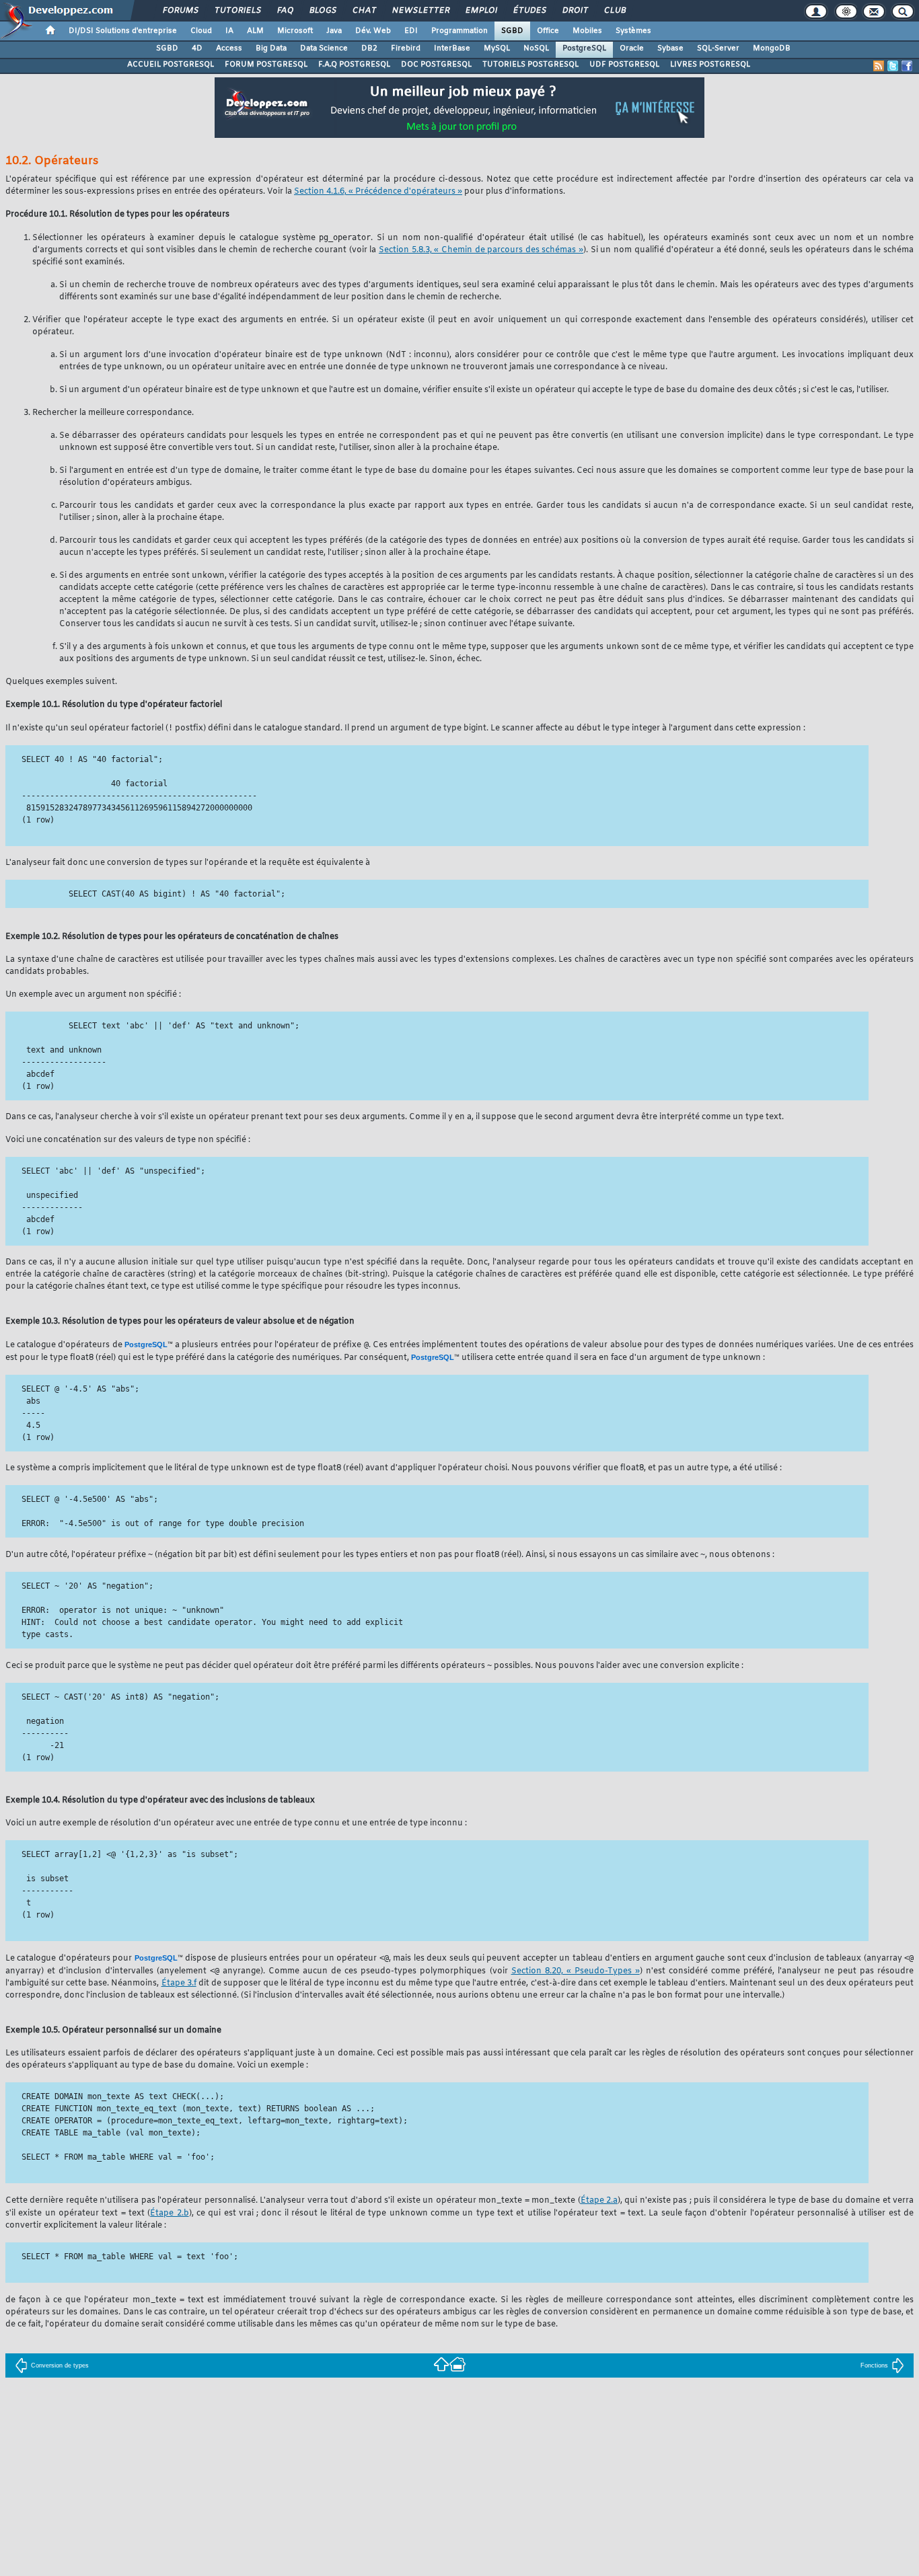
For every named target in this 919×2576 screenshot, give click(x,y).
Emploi (481, 11)
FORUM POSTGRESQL (266, 65)
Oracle (632, 48)
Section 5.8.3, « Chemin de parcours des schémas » (481, 250)
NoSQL (536, 48)
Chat (364, 11)
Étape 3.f (179, 1983)
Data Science (324, 48)
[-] (457, 2364)
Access (229, 48)
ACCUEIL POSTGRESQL (171, 65)
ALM (255, 31)
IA (229, 31)
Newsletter (420, 11)
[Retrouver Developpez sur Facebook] (907, 66)
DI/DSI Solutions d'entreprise (123, 31)
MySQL (497, 48)
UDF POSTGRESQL (624, 65)
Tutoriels (237, 11)
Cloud (201, 31)
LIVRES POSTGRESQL (710, 65)
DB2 (369, 48)
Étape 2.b (169, 2213)
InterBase (452, 48)
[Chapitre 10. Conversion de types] (441, 2364)
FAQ (285, 11)
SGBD (512, 31)
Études (529, 11)
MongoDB (772, 48)
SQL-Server (718, 48)
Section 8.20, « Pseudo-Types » (576, 1971)
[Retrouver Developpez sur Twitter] (893, 66)
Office (548, 31)
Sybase (670, 48)
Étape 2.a (599, 2201)
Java (334, 31)
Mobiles (587, 31)
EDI (411, 31)
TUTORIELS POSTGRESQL (530, 65)
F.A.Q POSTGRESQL (354, 65)
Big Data (271, 48)
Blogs (322, 11)
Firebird (406, 48)
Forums (180, 11)
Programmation (459, 31)
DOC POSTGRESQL (436, 65)
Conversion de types (60, 2365)
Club (614, 11)
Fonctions (874, 2365)
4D (197, 48)
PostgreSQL (584, 48)
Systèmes (633, 31)
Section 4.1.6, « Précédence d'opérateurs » (378, 192)
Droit (575, 11)
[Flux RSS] (879, 66)
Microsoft (295, 31)
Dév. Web (373, 31)
